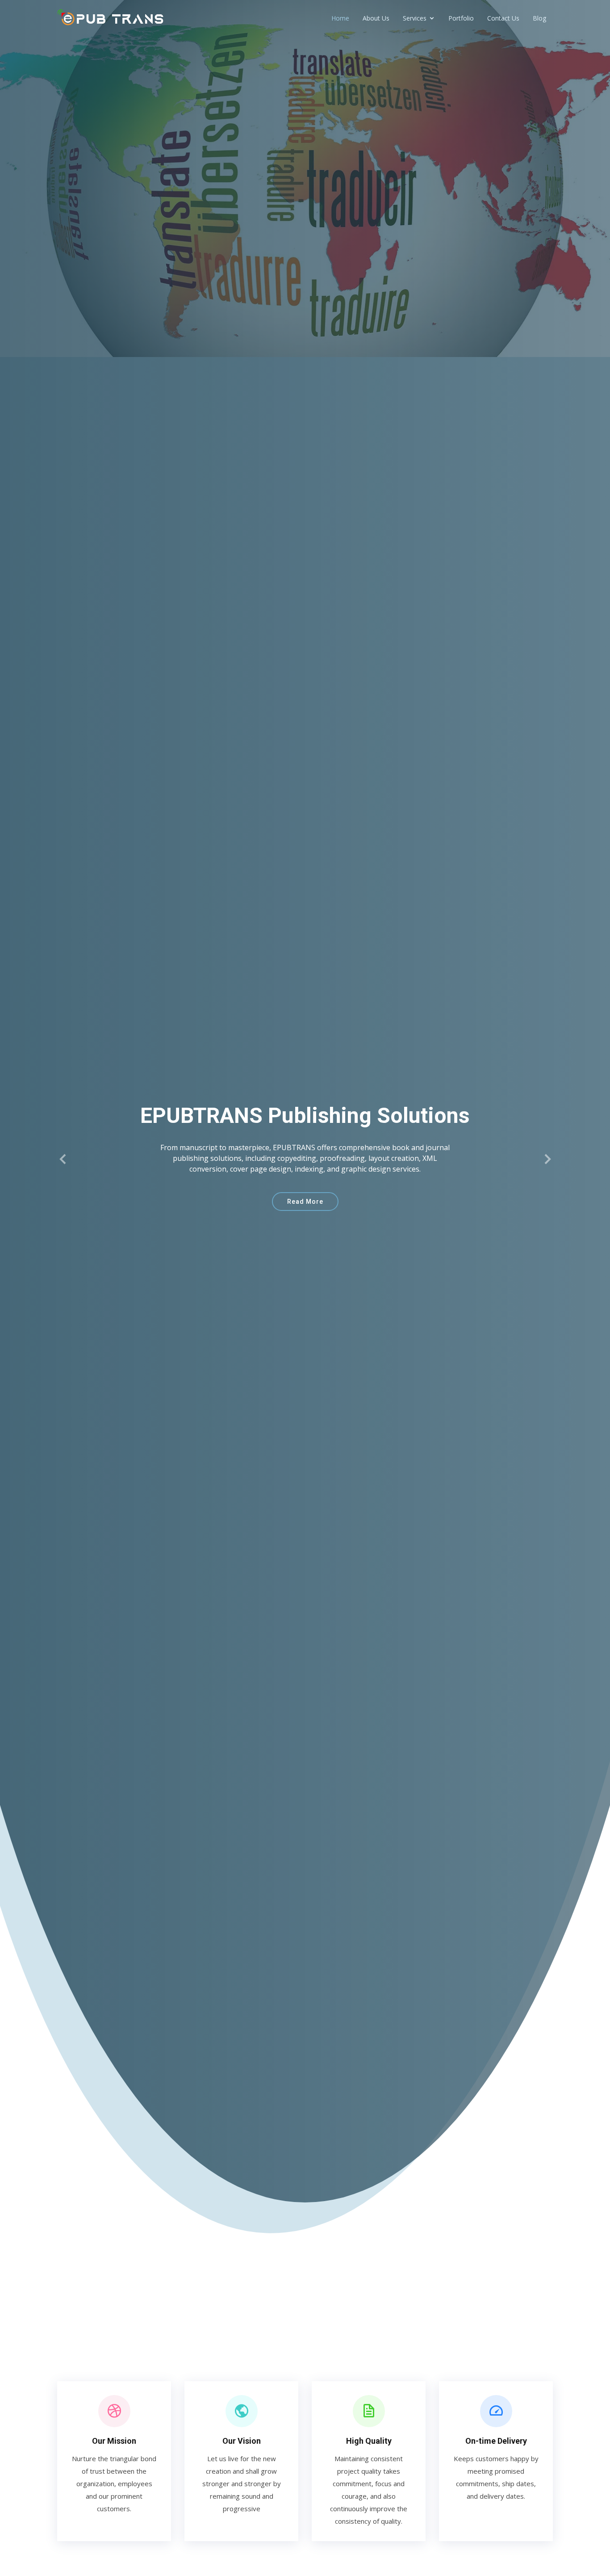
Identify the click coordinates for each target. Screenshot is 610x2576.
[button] (63, 1159)
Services (415, 18)
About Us (376, 18)
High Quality (369, 2441)
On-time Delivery (496, 2441)
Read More (305, 1202)
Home (340, 18)
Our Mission (114, 2441)
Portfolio (461, 18)
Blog (539, 18)
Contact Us (503, 18)
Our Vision (242, 2441)
